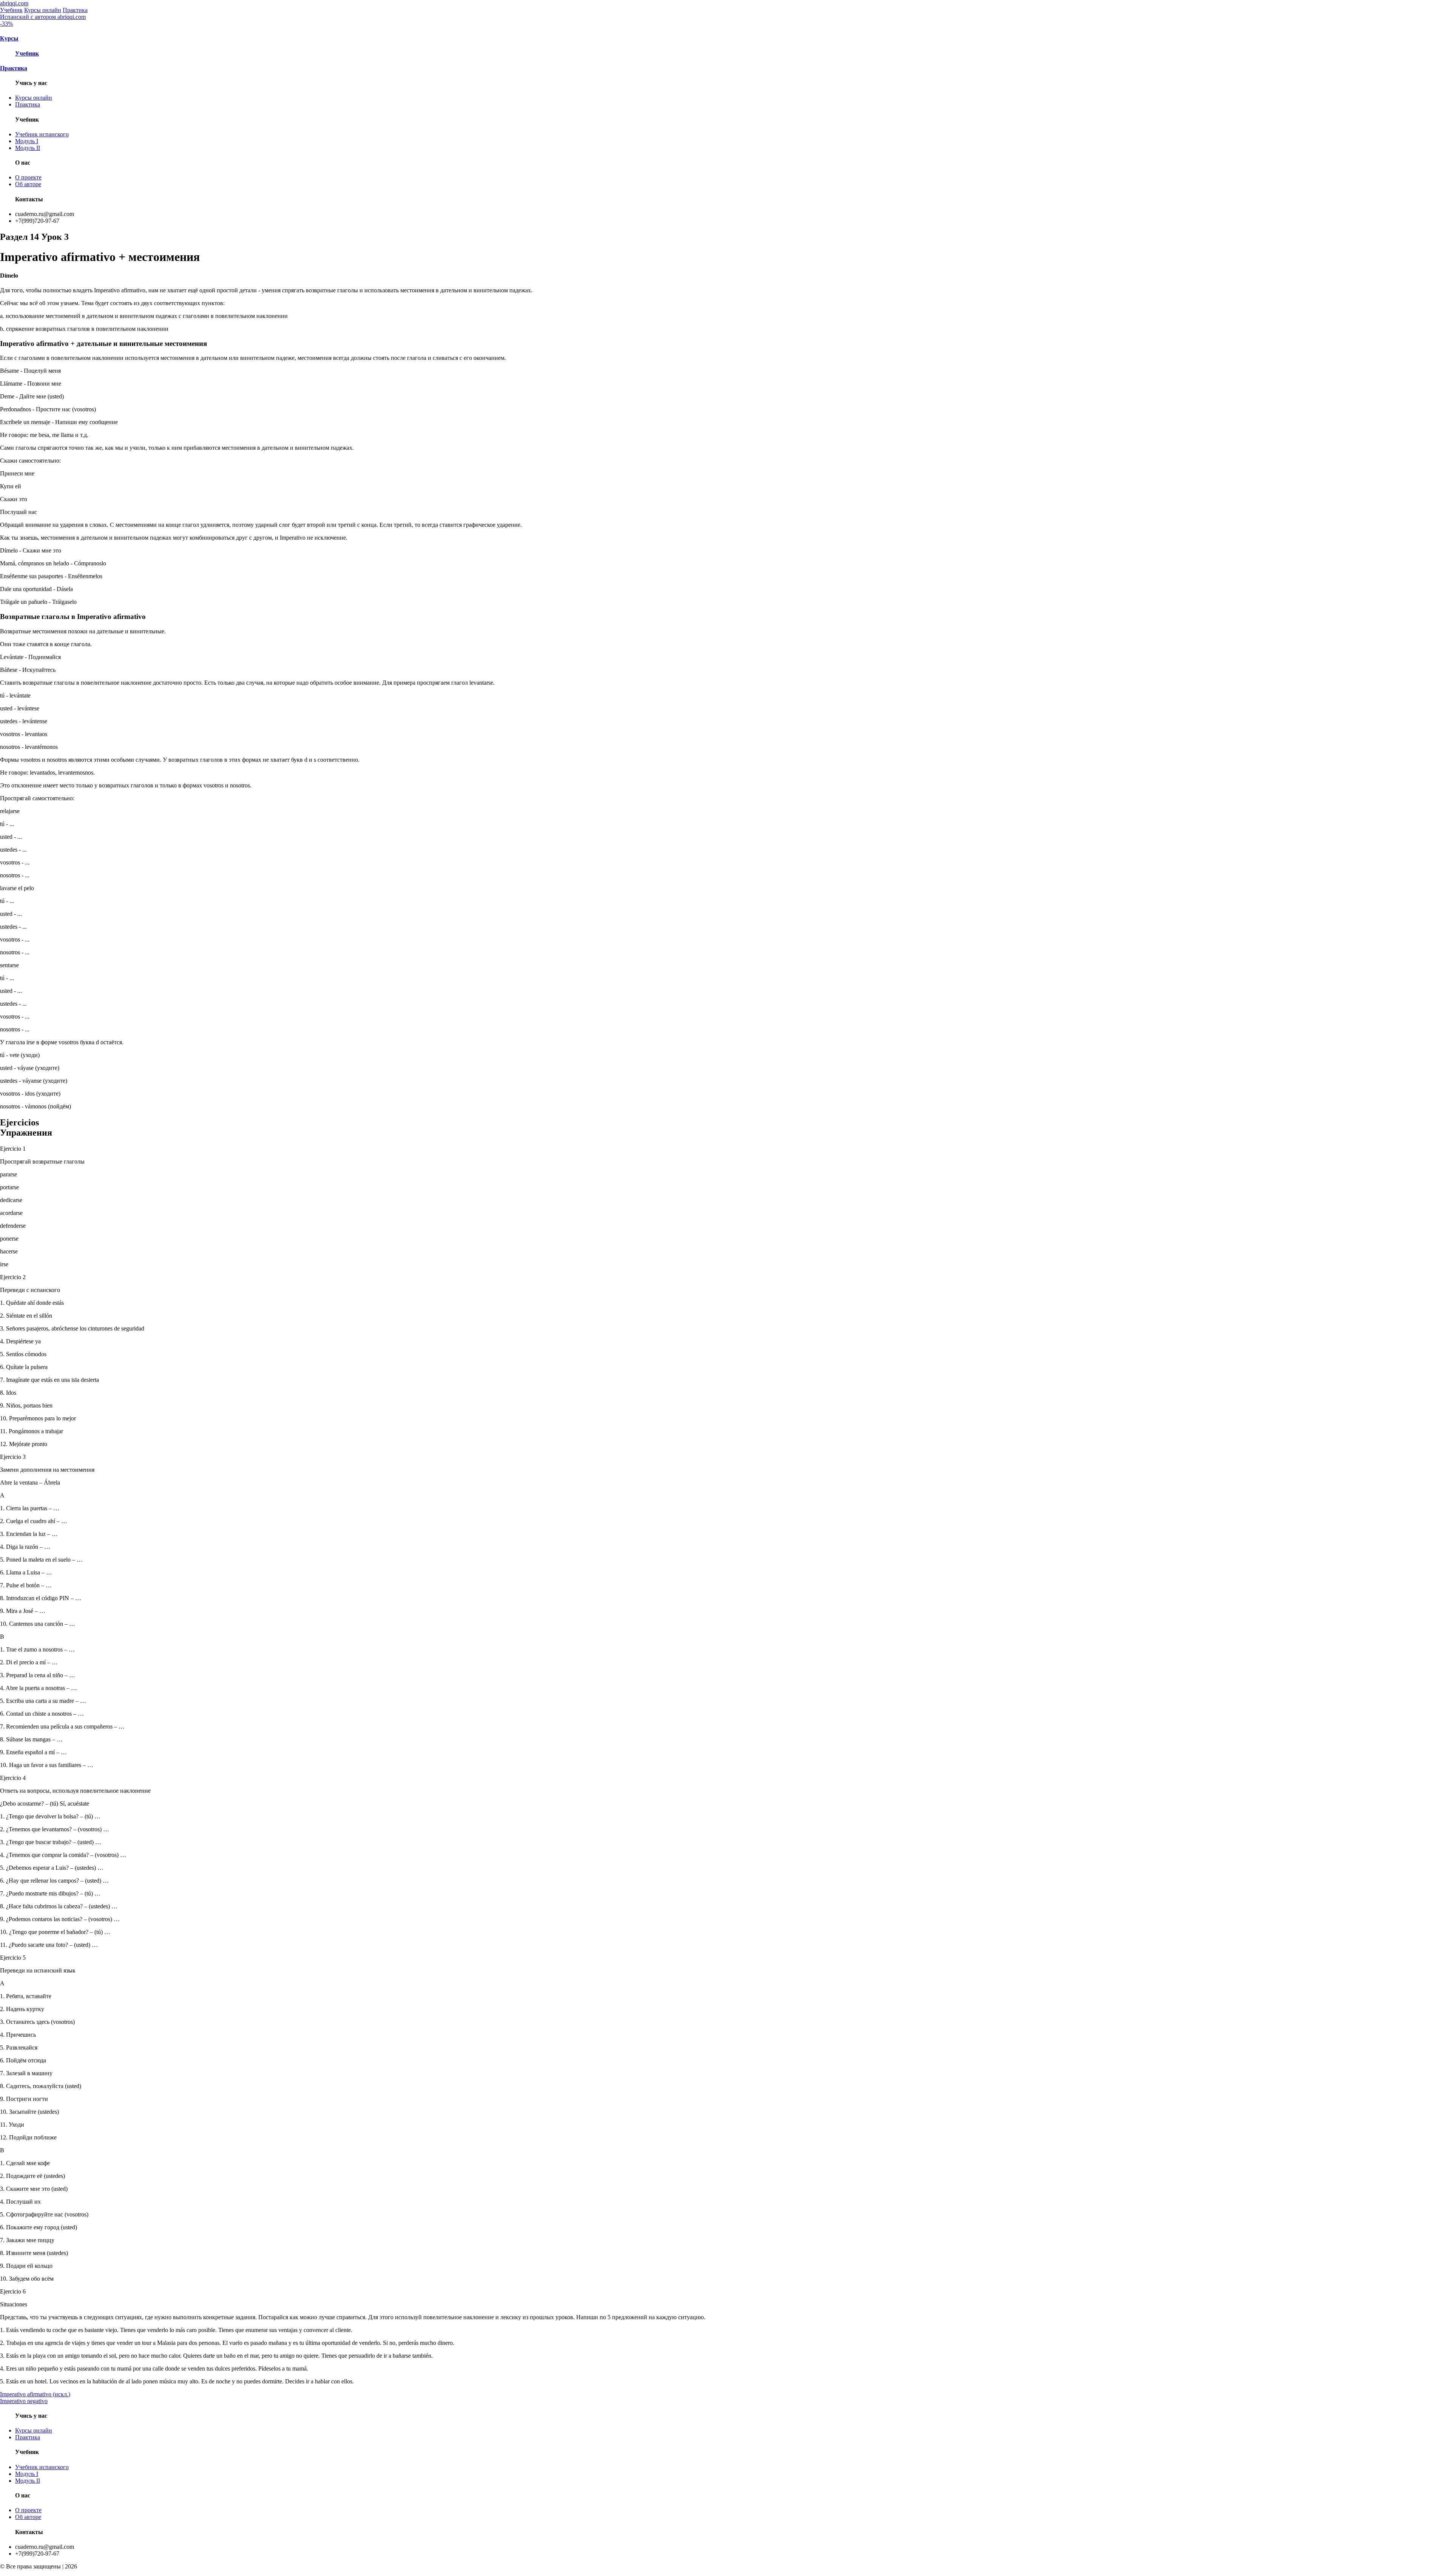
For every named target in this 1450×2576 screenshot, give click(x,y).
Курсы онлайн (43, 10)
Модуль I (27, 141)
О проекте (28, 177)
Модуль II (28, 148)
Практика (75, 10)
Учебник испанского (42, 134)
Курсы (9, 38)
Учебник (11, 10)
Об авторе (28, 184)
